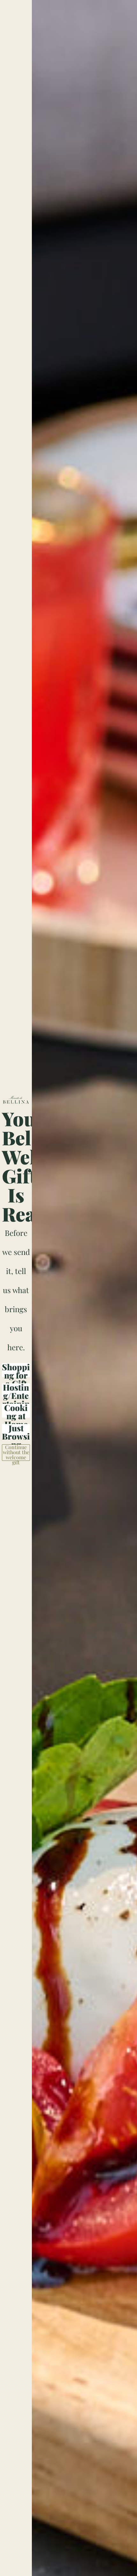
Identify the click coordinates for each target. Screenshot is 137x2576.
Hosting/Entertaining (16, 1390)
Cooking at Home (16, 1411)
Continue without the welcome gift (16, 1453)
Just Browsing (16, 1431)
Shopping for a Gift (16, 1370)
